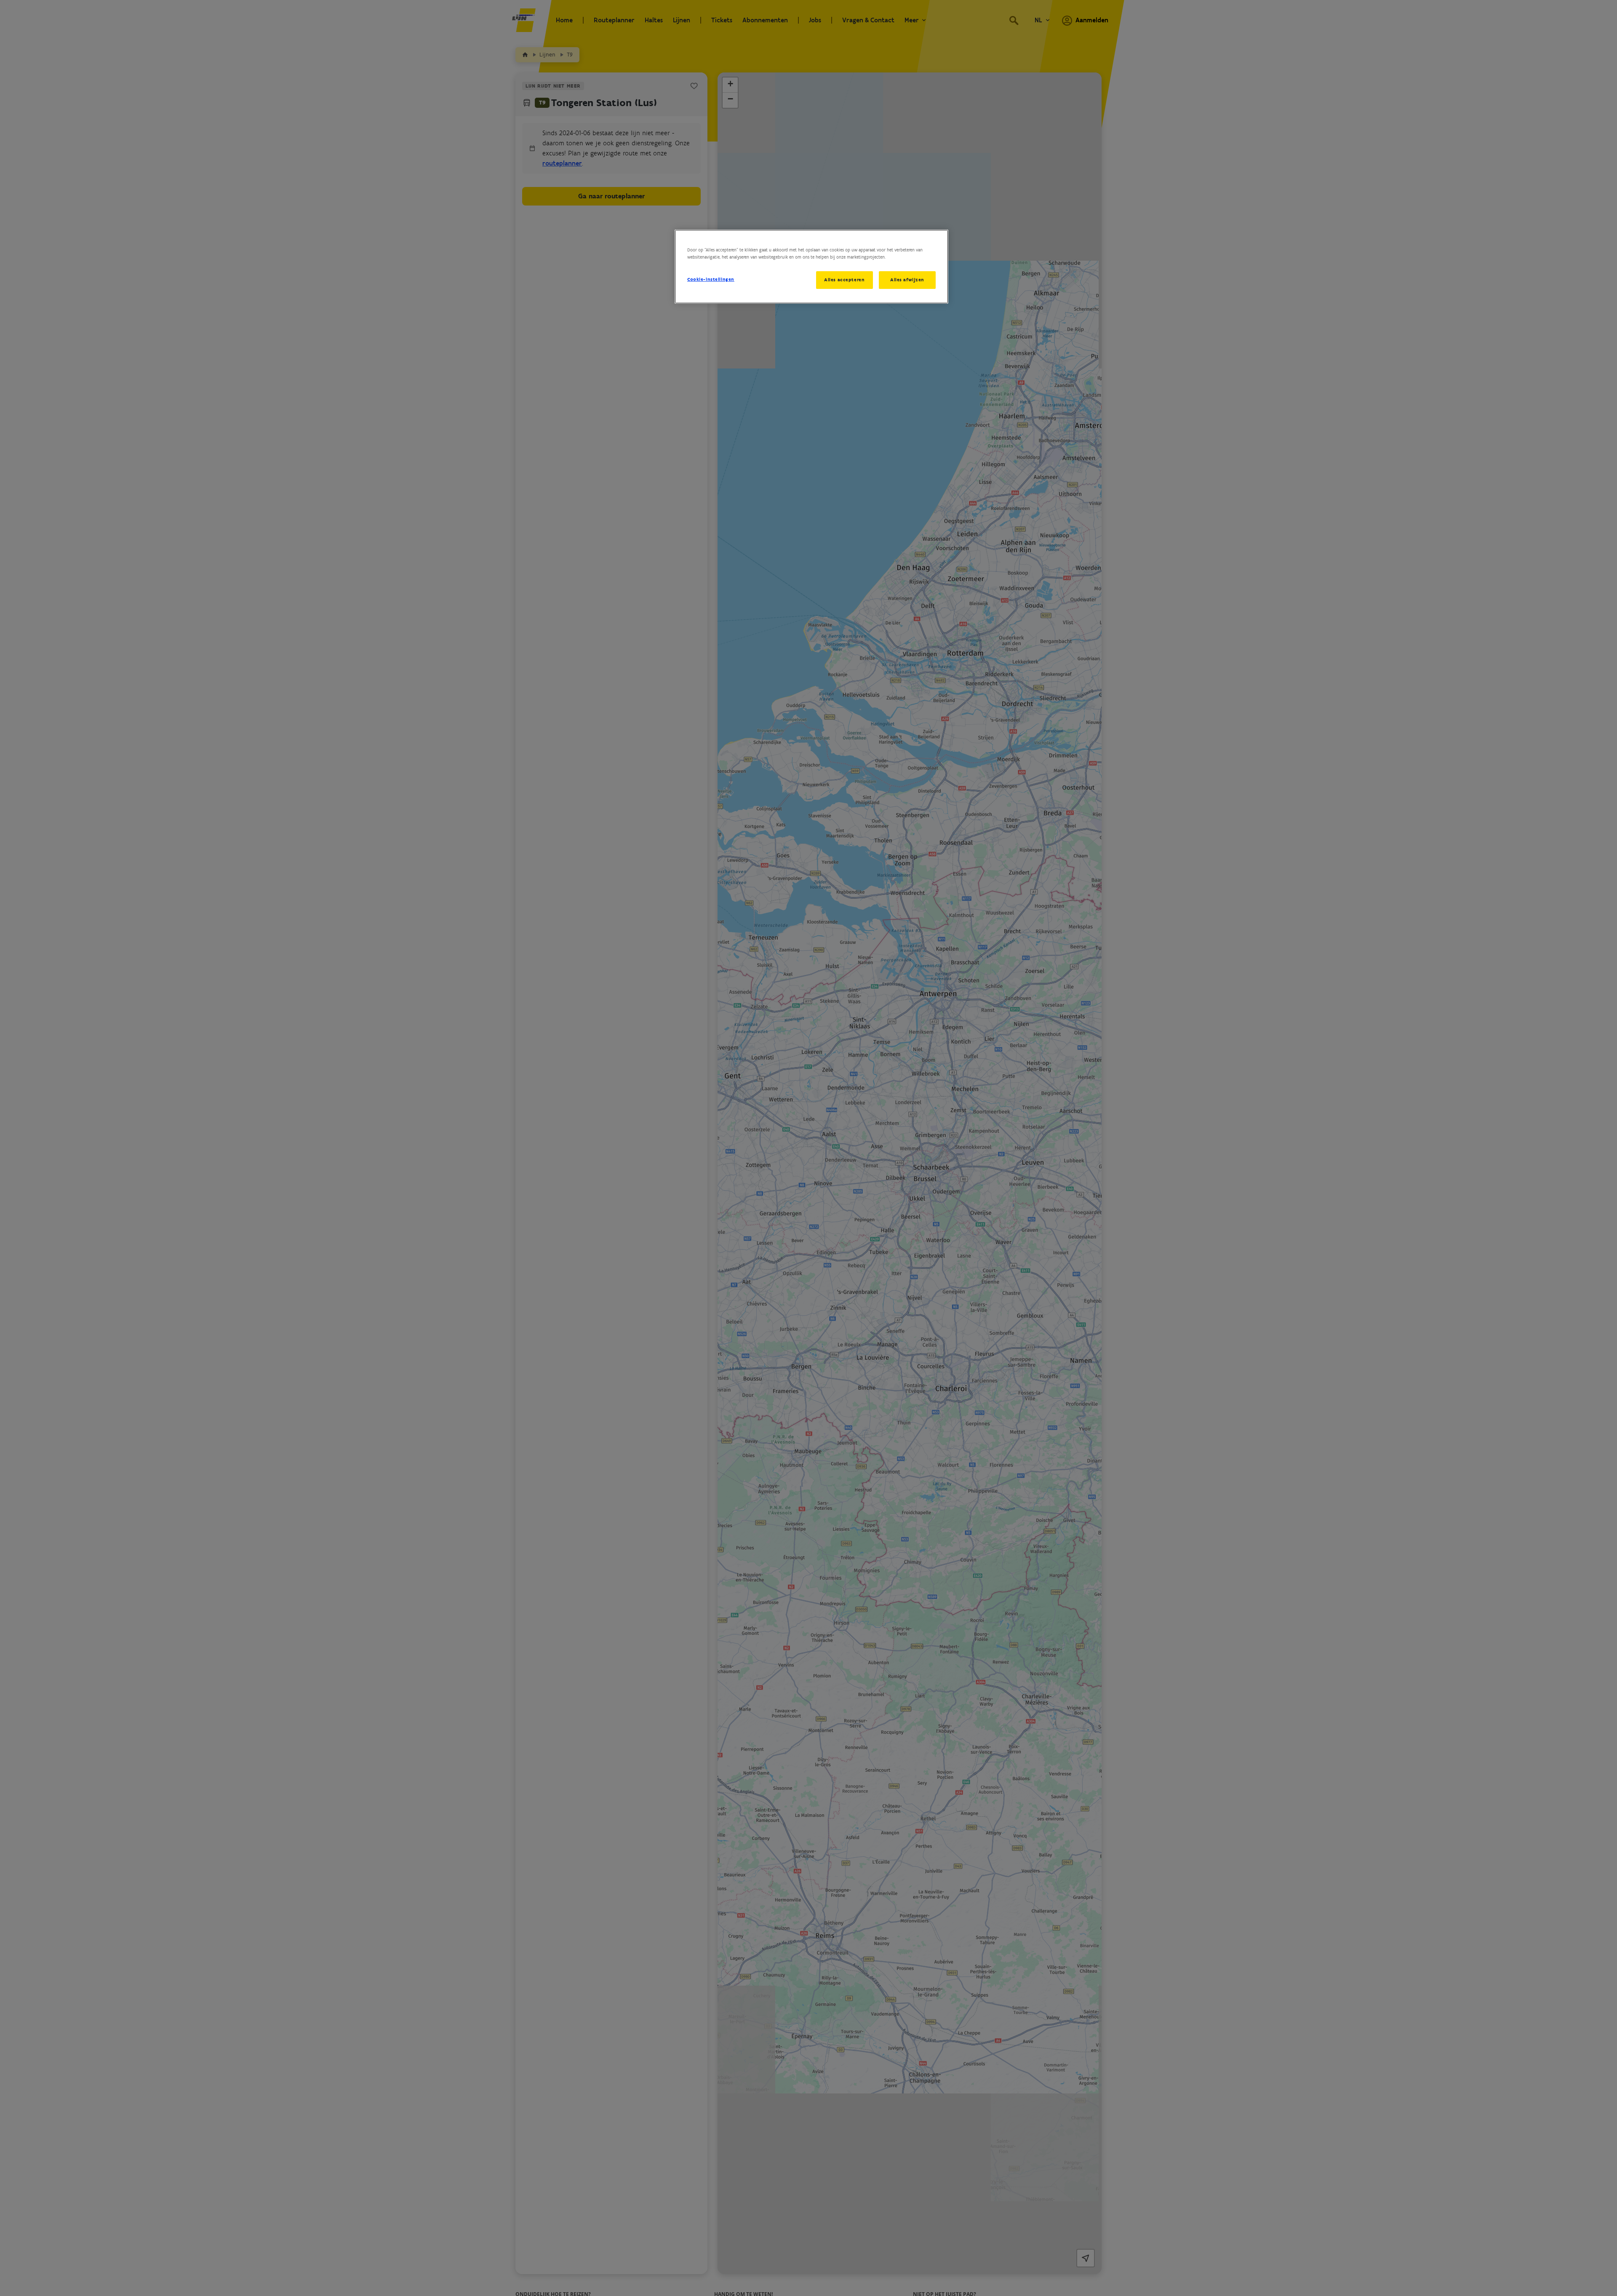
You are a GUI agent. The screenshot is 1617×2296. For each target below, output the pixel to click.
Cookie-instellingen (711, 279)
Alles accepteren (844, 280)
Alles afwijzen (907, 280)
